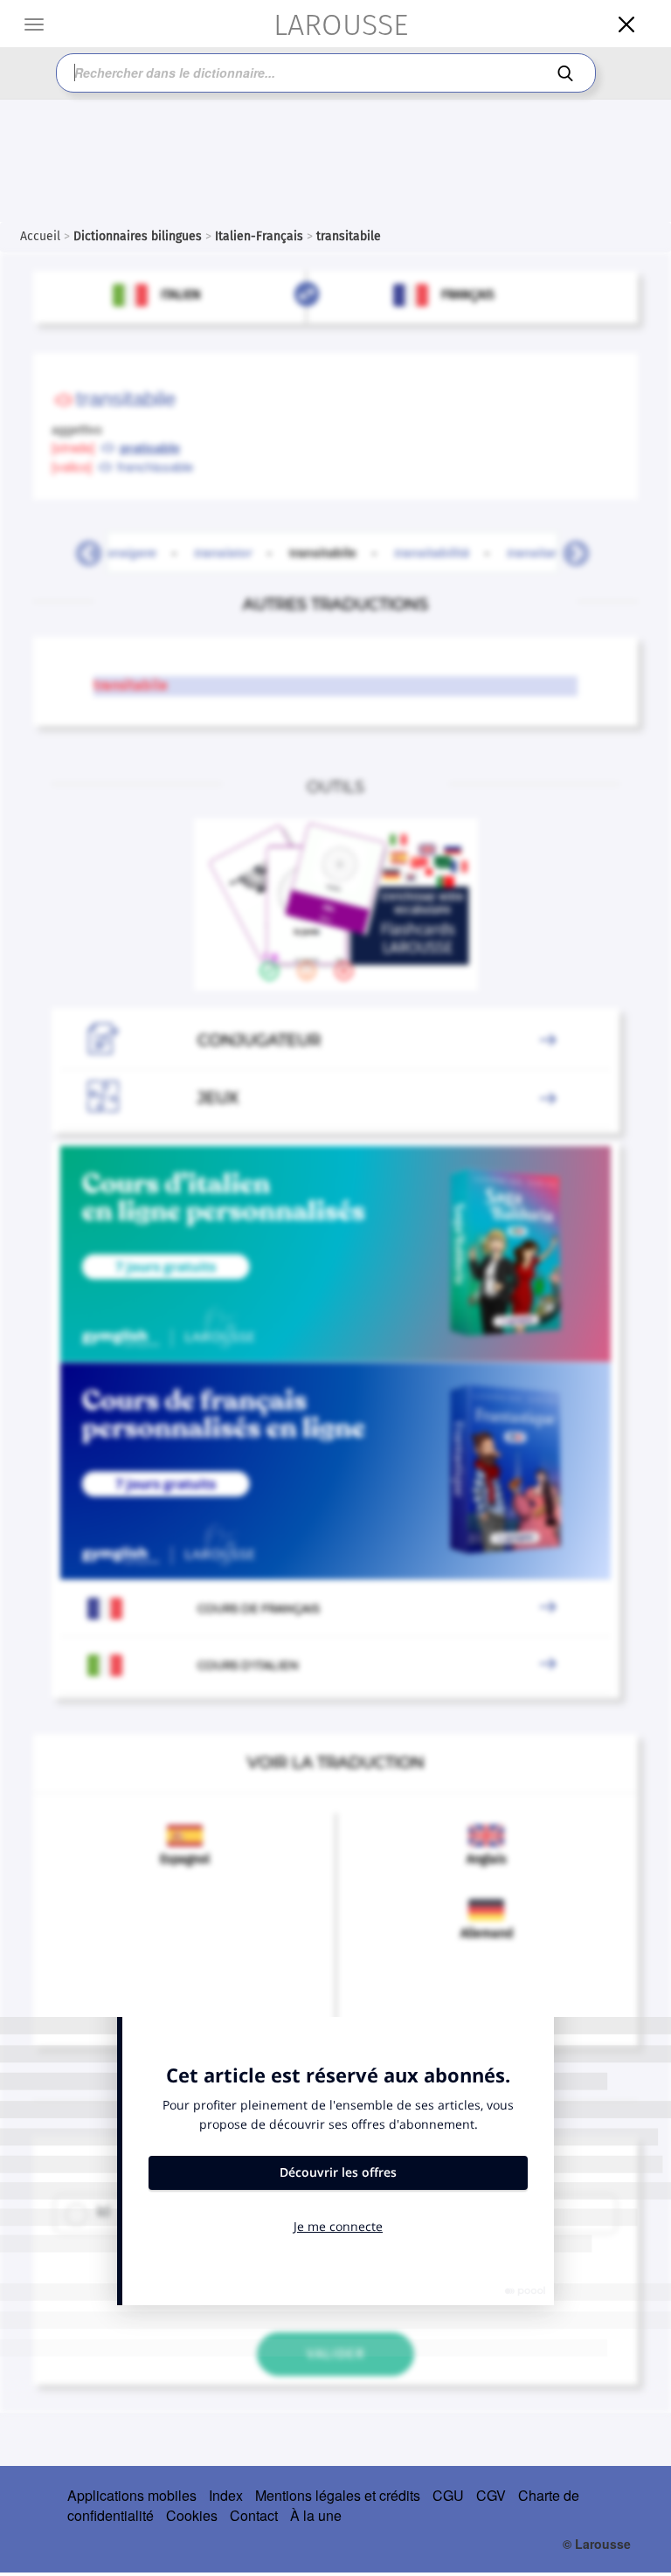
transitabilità (432, 552)
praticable (150, 448)
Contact (254, 2515)
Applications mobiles (132, 2495)
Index (226, 2495)
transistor (223, 552)
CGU (448, 2495)
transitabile (333, 552)
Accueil (40, 236)
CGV (491, 2495)
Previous (82, 549)
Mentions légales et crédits (338, 2495)
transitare (535, 552)
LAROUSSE (341, 25)
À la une (316, 2515)
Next (570, 549)
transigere (126, 552)
